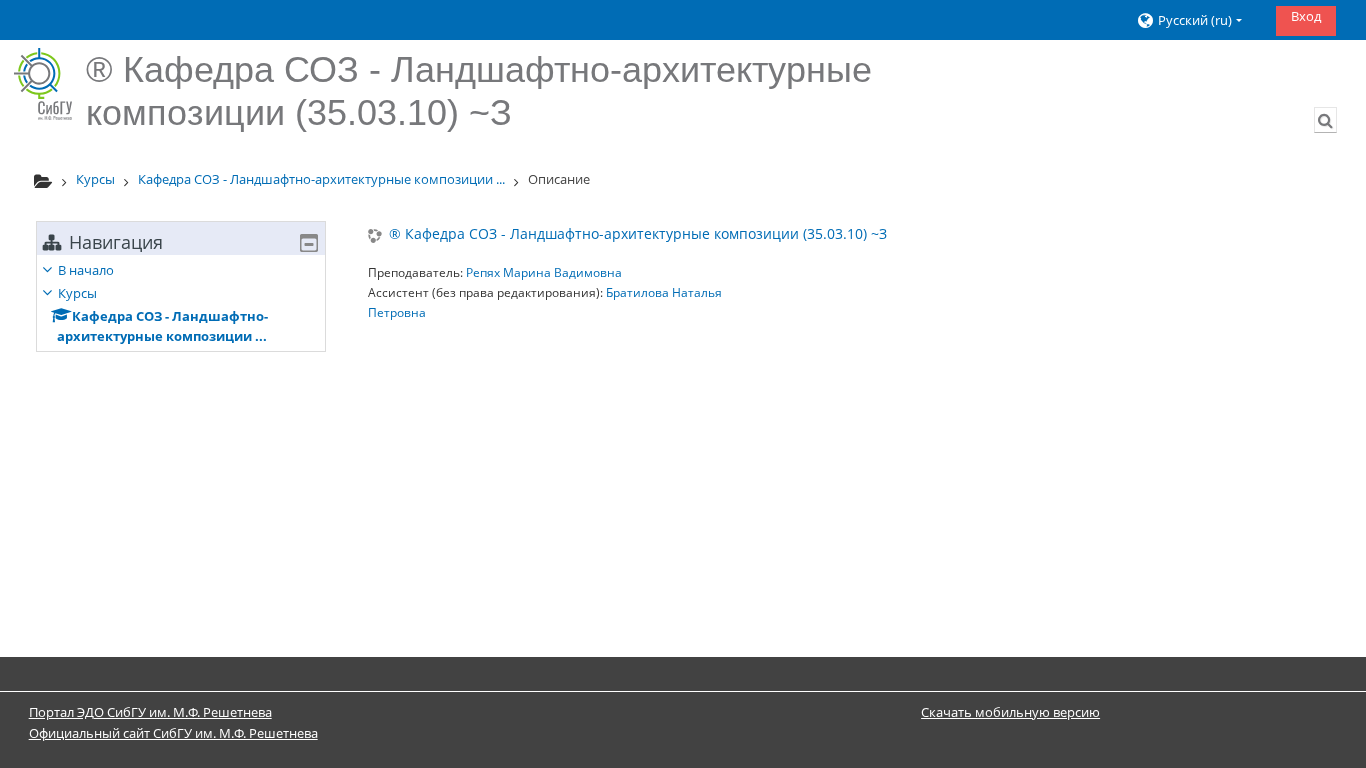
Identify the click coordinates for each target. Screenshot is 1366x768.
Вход (1306, 16)
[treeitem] (181, 303)
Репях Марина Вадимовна (544, 272)
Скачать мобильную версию (1010, 712)
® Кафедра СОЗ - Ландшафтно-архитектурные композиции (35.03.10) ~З (638, 234)
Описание (559, 179)
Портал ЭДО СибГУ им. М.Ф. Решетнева (150, 712)
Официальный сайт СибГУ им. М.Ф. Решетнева (173, 733)
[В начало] (43, 84)
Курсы (77, 293)
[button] (1198, 20)
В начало (86, 270)
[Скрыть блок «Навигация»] (309, 243)
